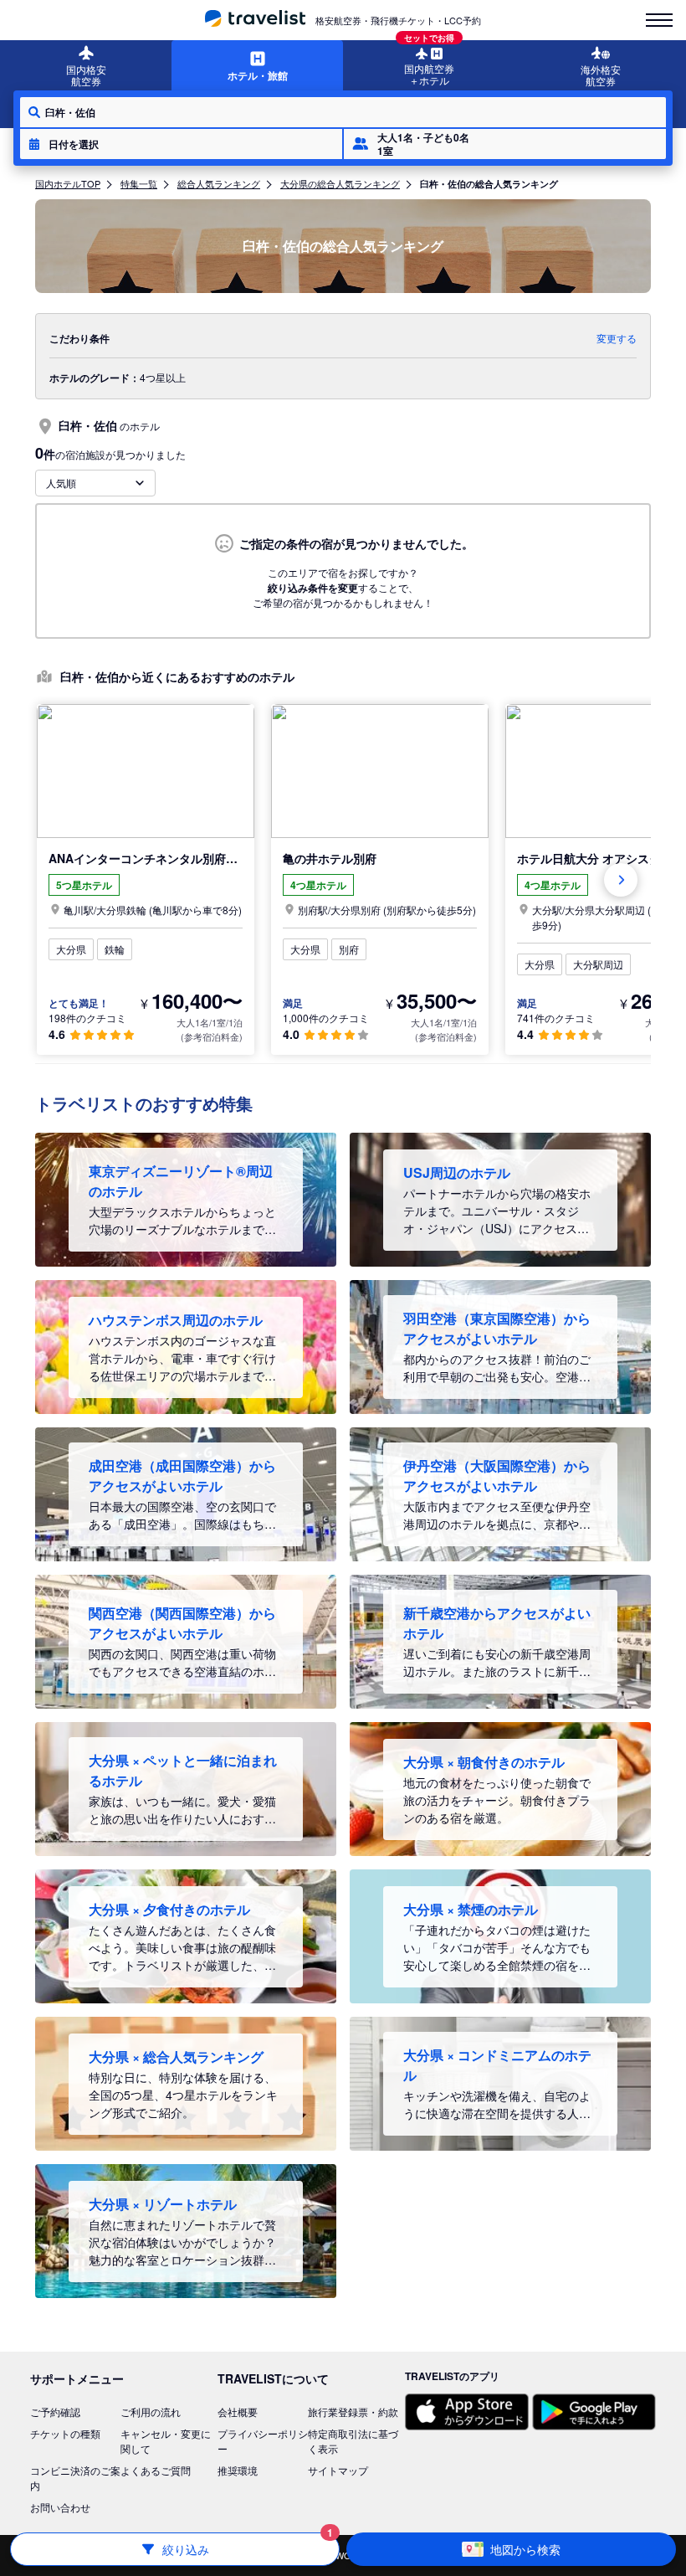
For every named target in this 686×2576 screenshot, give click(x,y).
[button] (181, 144)
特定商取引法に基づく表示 (353, 2441)
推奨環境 (238, 2470)
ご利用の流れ (151, 2411)
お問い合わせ (60, 2507)
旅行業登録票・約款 (353, 2411)
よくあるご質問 (156, 2470)
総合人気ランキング (219, 183)
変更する (617, 338)
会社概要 (238, 2411)
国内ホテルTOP (68, 183)
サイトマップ (338, 2470)
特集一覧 (139, 183)
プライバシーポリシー (263, 2441)
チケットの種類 (65, 2433)
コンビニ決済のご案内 (75, 2478)
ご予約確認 (55, 2411)
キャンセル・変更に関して (166, 2441)
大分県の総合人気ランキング (340, 183)
